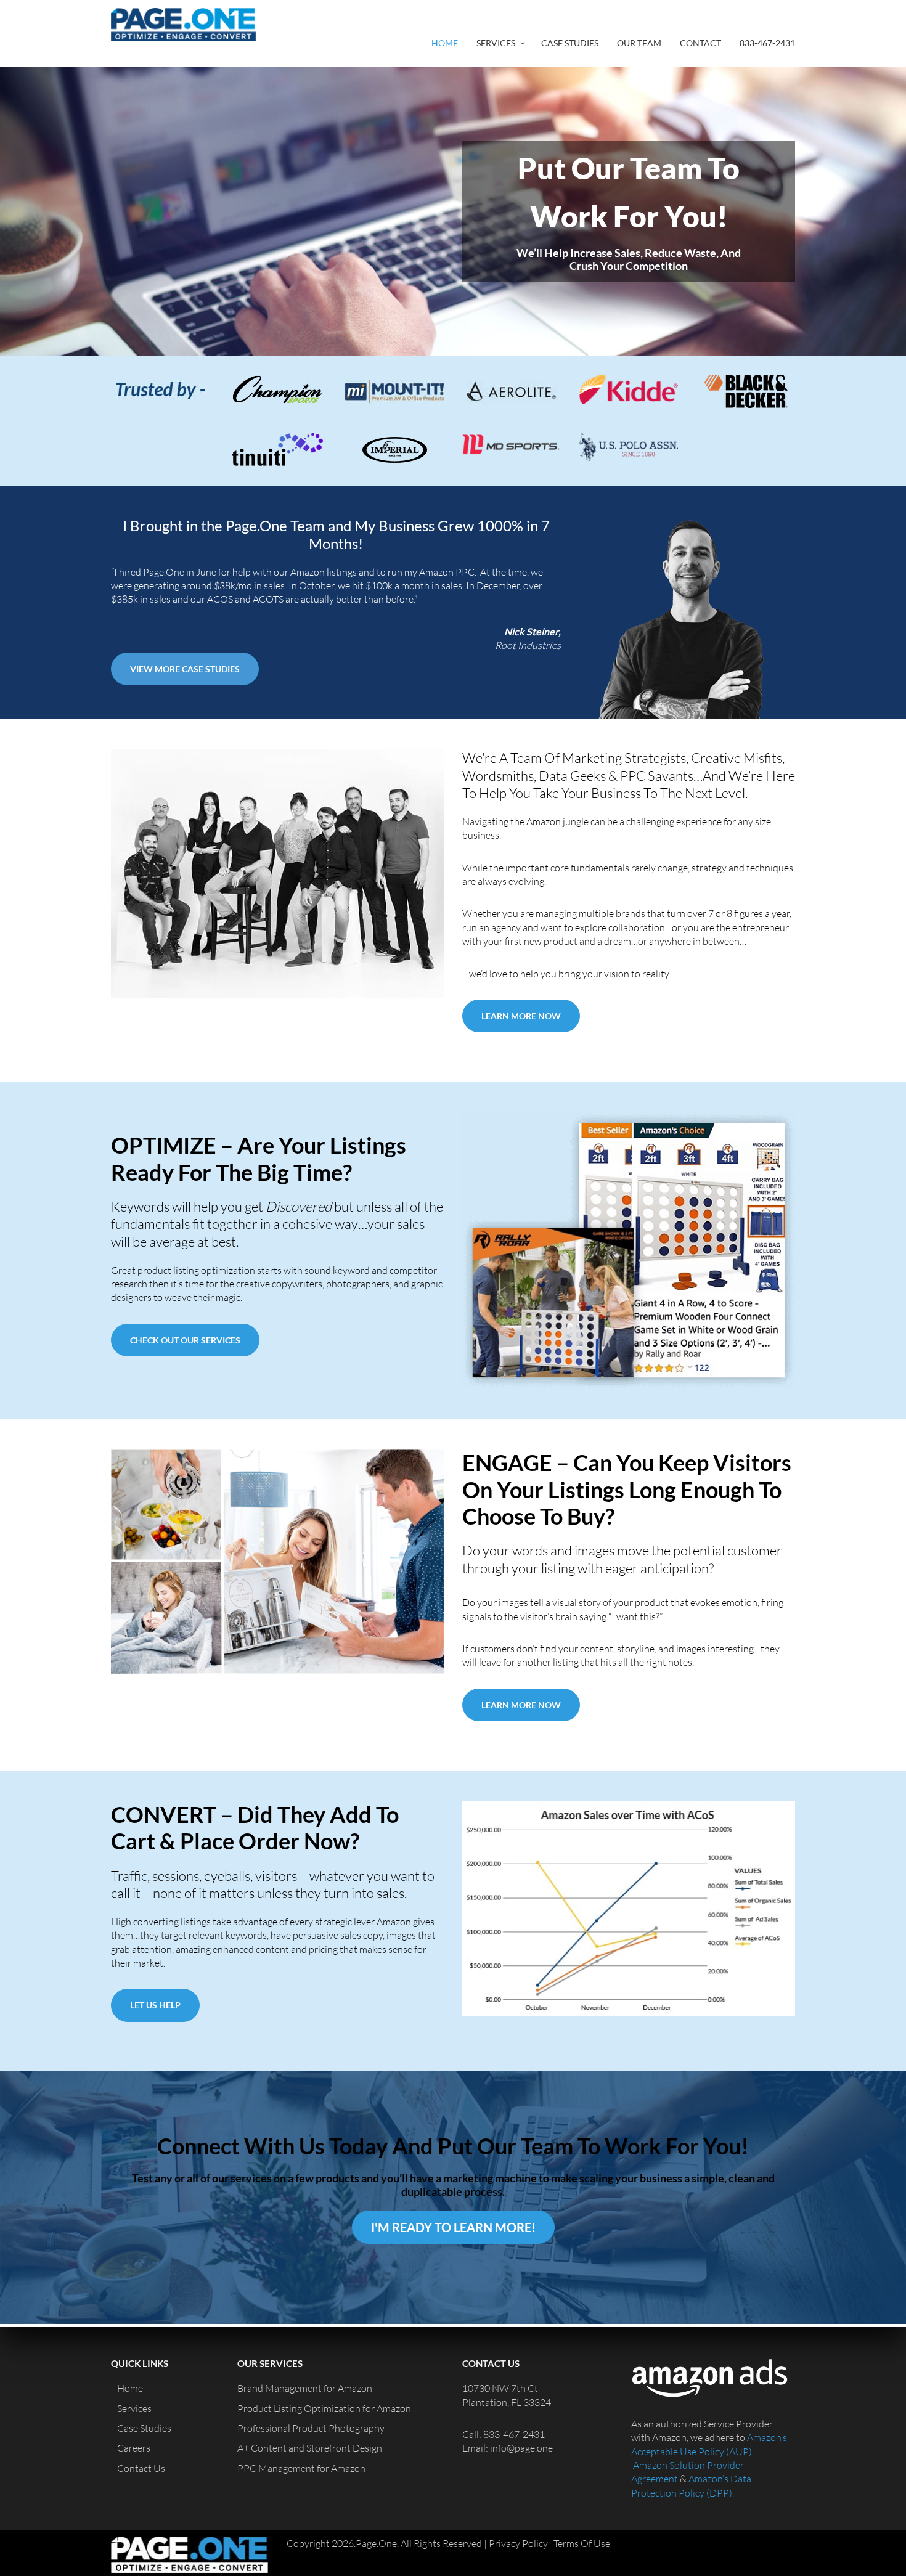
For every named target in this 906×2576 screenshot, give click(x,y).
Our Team (639, 43)
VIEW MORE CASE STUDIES (185, 669)
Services (496, 43)
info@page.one (521, 2448)
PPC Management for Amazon (301, 2468)
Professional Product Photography (311, 2428)
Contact (700, 43)
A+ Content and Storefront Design (310, 2448)
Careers (134, 2448)
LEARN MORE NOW (521, 1016)
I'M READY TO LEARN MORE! (453, 2227)
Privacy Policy (518, 2543)
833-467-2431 (767, 43)
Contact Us (141, 2468)
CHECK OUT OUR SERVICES (185, 1340)
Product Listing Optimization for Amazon (324, 2408)
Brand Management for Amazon (305, 2388)
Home (445, 43)
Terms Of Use (582, 2543)
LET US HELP (155, 2005)
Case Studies (570, 43)
